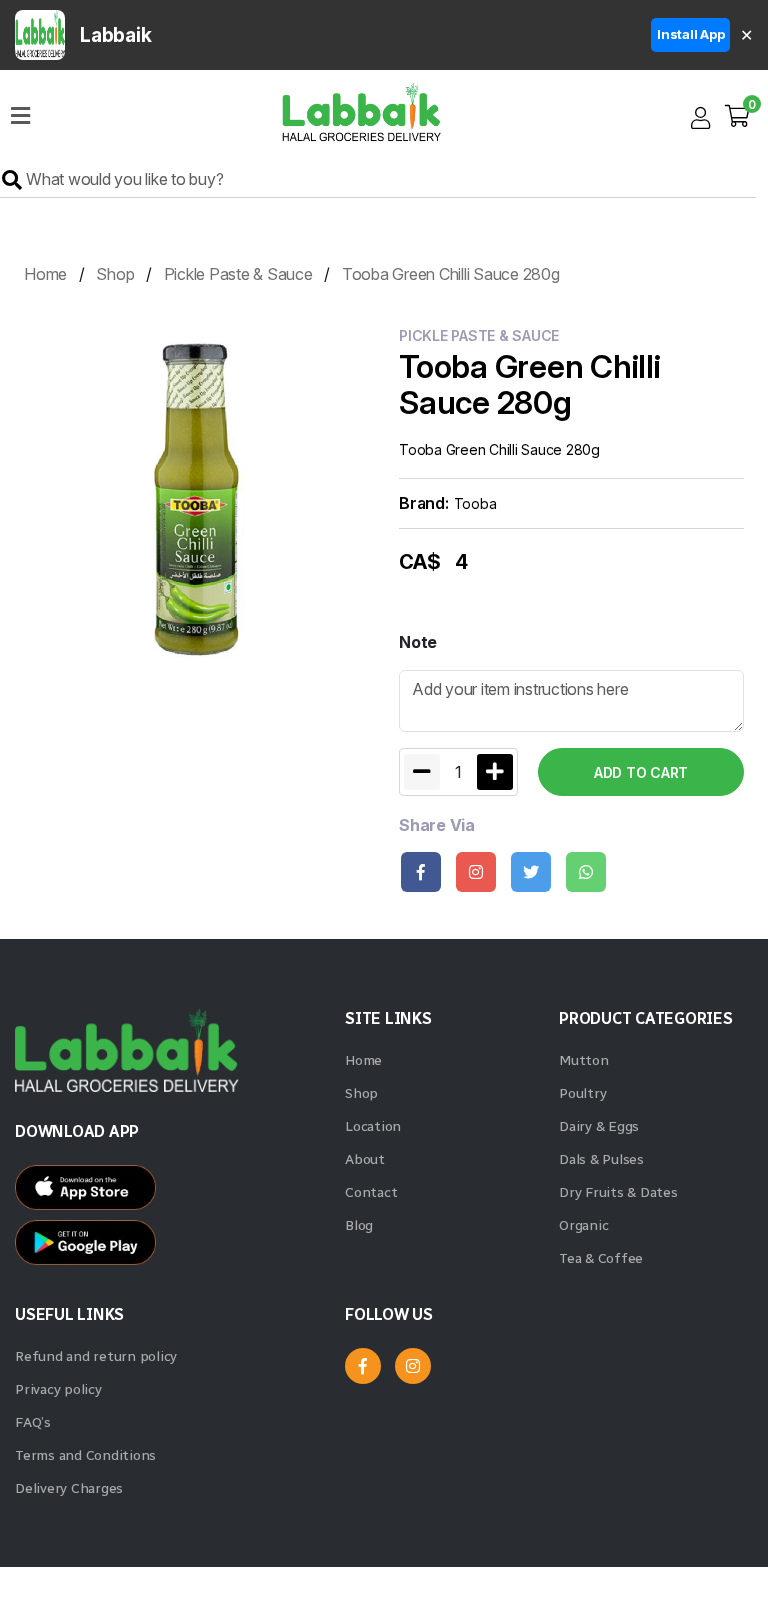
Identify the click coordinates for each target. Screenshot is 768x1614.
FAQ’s (33, 1422)
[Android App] (170, 1192)
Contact (371, 1192)
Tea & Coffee (601, 1258)
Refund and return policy (96, 1356)
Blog (359, 1225)
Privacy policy (58, 1389)
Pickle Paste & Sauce (238, 274)
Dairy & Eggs (599, 1126)
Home (45, 274)
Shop (115, 274)
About (365, 1159)
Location (373, 1126)
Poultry (582, 1093)
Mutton (584, 1060)
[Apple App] (170, 1247)
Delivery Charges (69, 1488)
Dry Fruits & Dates (618, 1192)
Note (418, 642)
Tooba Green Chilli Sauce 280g (451, 274)
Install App (690, 34)
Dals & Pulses (601, 1159)
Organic (583, 1225)
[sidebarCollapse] (20, 112)
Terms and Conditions (85, 1455)
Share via (437, 825)
